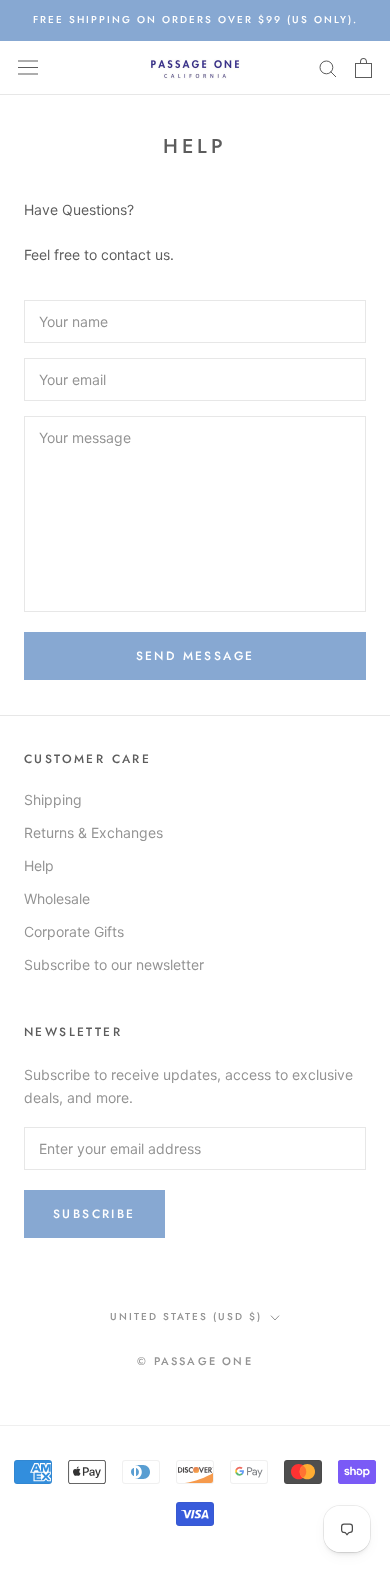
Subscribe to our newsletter (114, 964)
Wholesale (57, 898)
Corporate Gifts (74, 931)
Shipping (53, 799)
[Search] (328, 67)
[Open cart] (363, 68)
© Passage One (195, 1361)
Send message (195, 656)
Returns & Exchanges (93, 832)
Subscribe (94, 1214)
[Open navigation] (28, 68)
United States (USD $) (186, 1316)
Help (39, 865)
